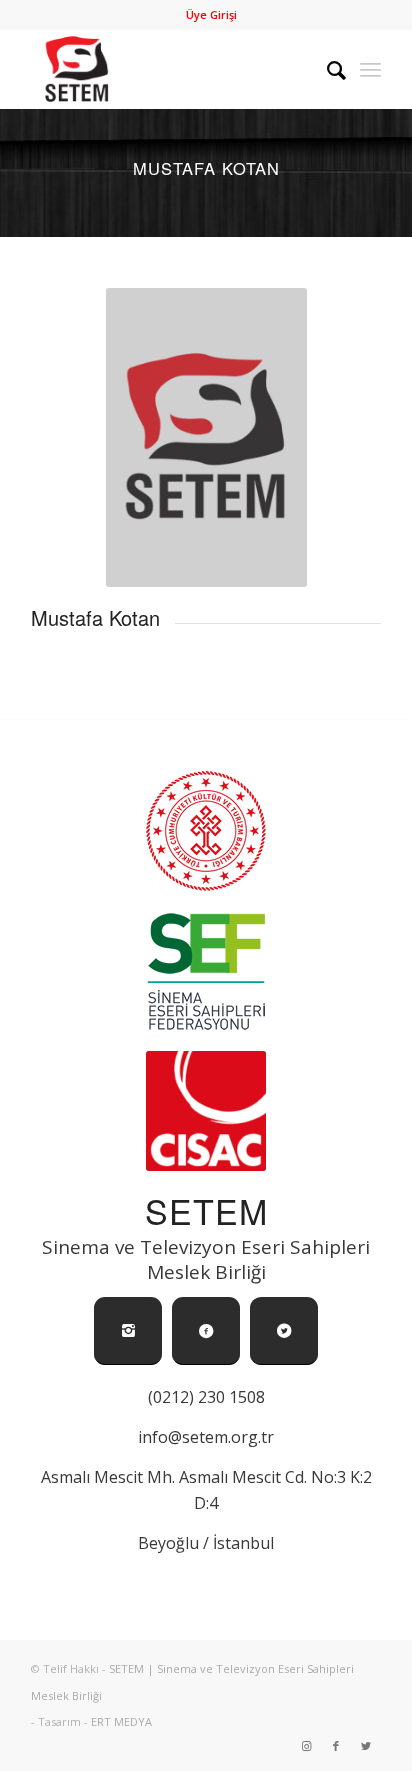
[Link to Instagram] (306, 1746)
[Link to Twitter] (366, 1746)
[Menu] (370, 69)
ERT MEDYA (121, 1721)
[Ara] (326, 69)
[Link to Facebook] (336, 1746)
